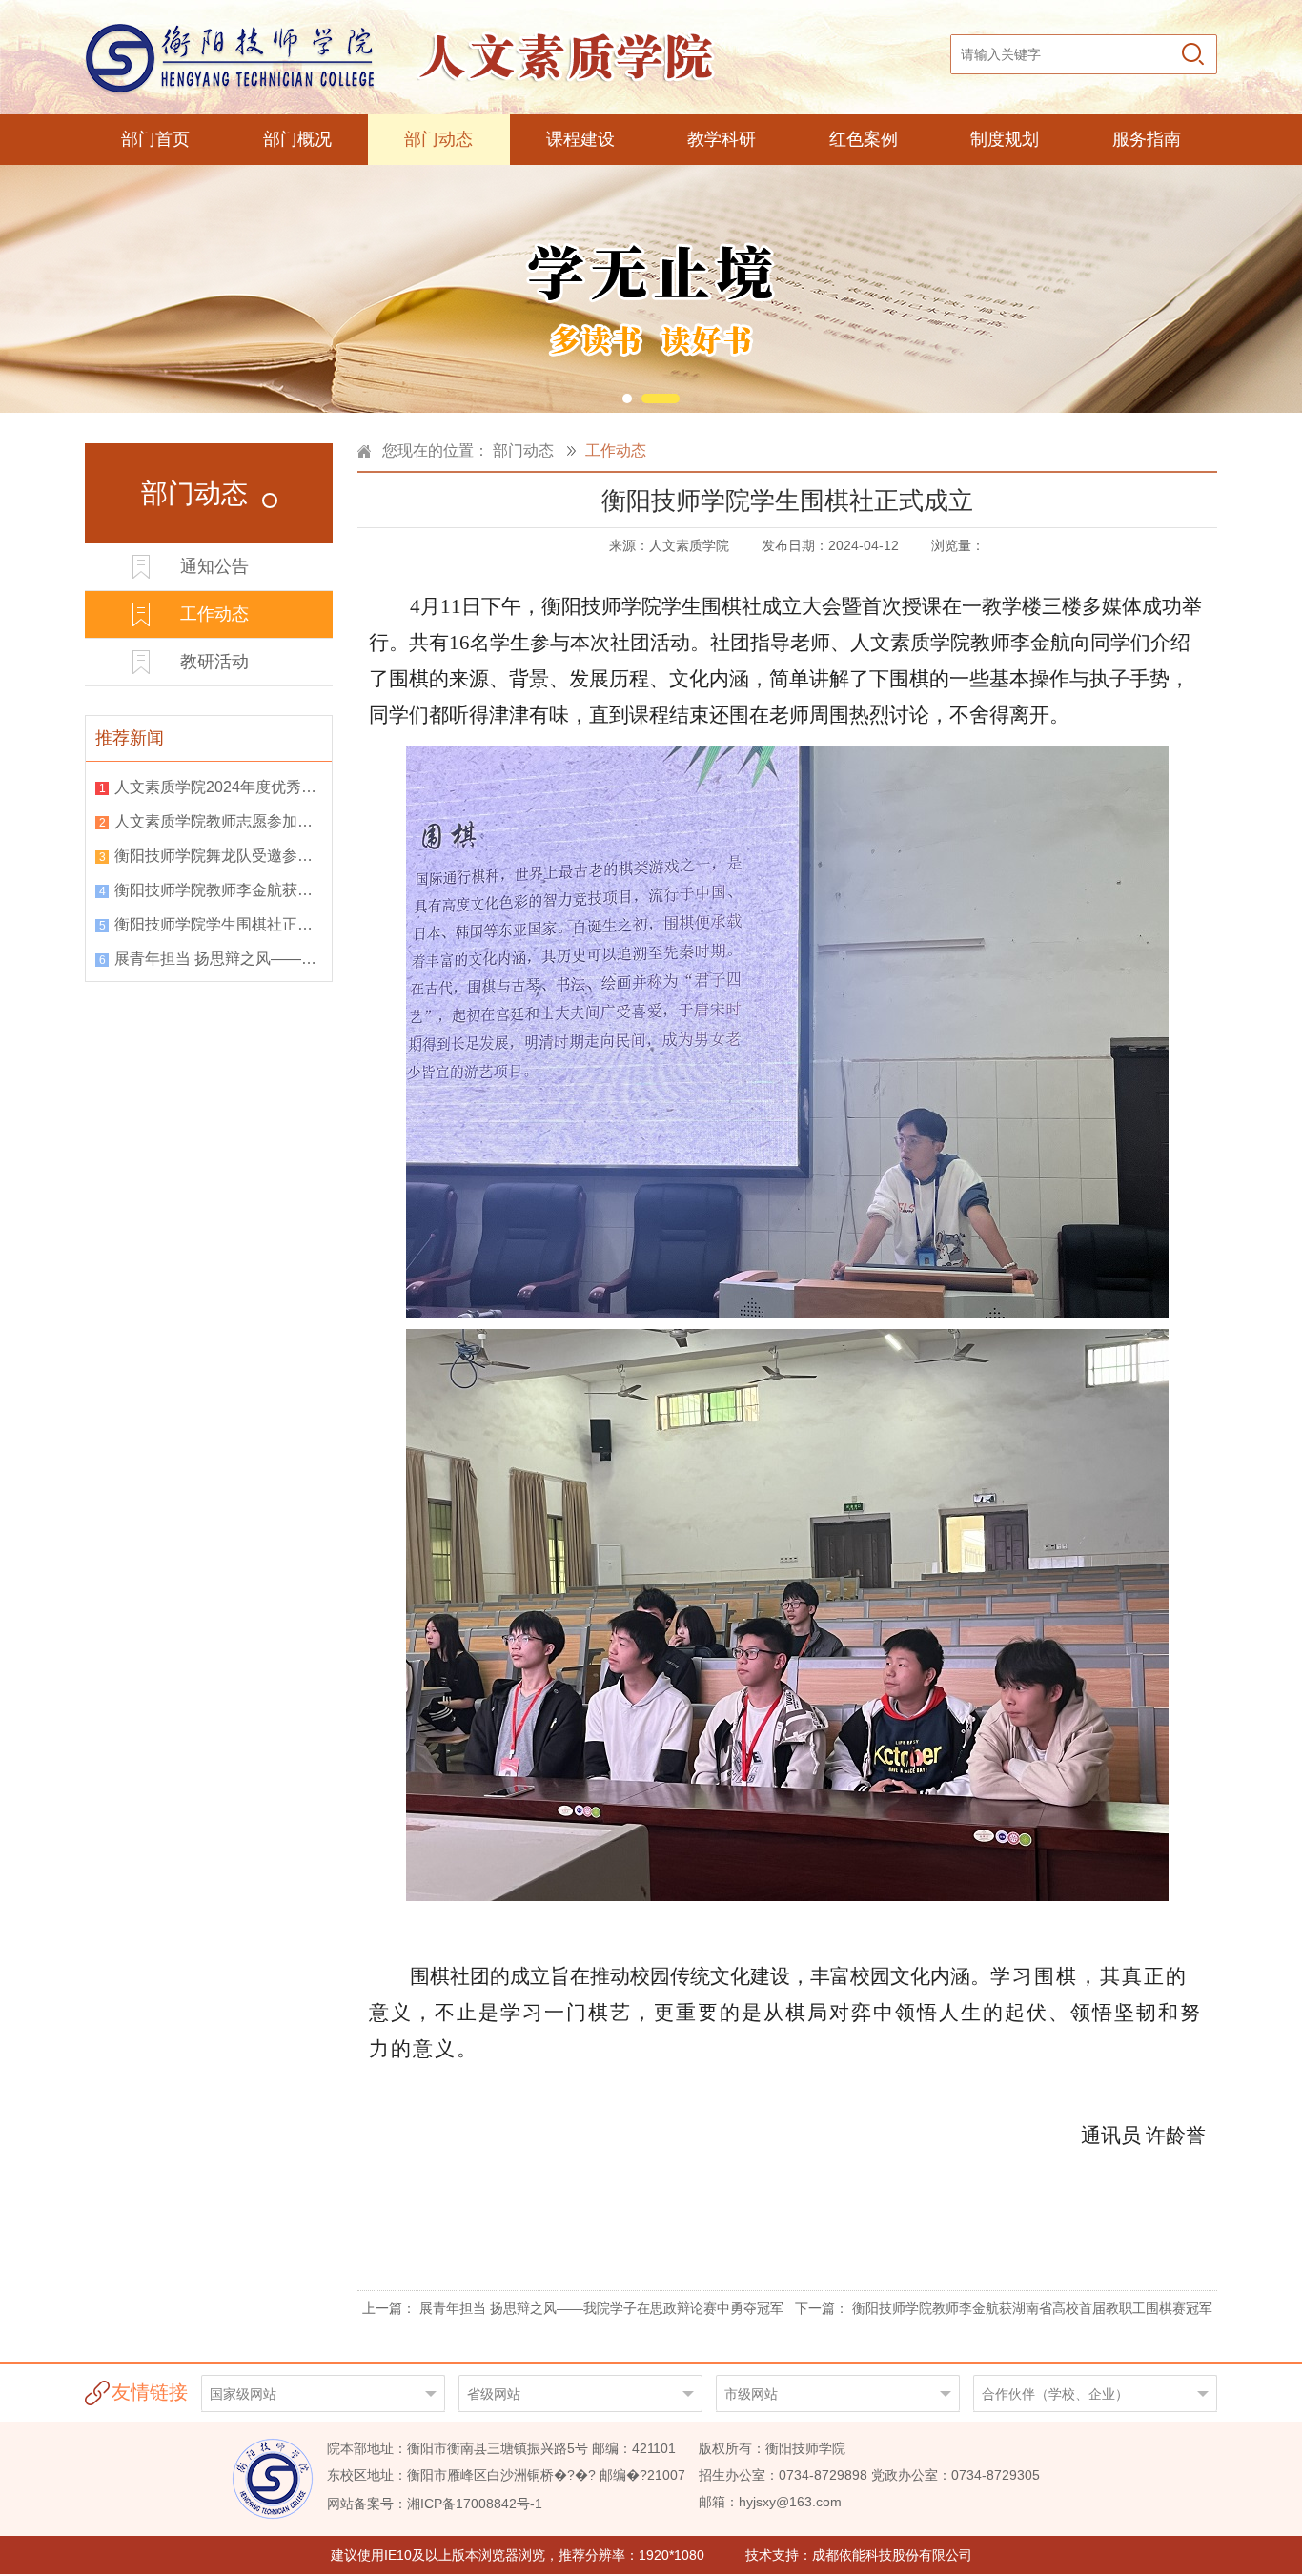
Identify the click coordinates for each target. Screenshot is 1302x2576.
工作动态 (214, 614)
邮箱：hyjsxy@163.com (770, 2502)
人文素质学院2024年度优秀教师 (218, 787)
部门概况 (297, 139)
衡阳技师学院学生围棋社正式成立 (218, 924)
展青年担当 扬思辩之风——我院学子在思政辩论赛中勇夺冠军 (218, 959)
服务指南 (1147, 139)
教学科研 (722, 139)
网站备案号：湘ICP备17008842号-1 (435, 2504)
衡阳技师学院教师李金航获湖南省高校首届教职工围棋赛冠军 (218, 890)
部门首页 (155, 139)
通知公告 (214, 566)
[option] (651, 289)
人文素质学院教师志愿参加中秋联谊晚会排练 (218, 821)
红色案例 (864, 139)
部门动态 (438, 139)
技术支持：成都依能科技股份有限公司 (859, 2555)
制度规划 (1005, 139)
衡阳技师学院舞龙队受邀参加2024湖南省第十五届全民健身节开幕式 (218, 856)
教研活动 (214, 662)
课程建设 (580, 139)
